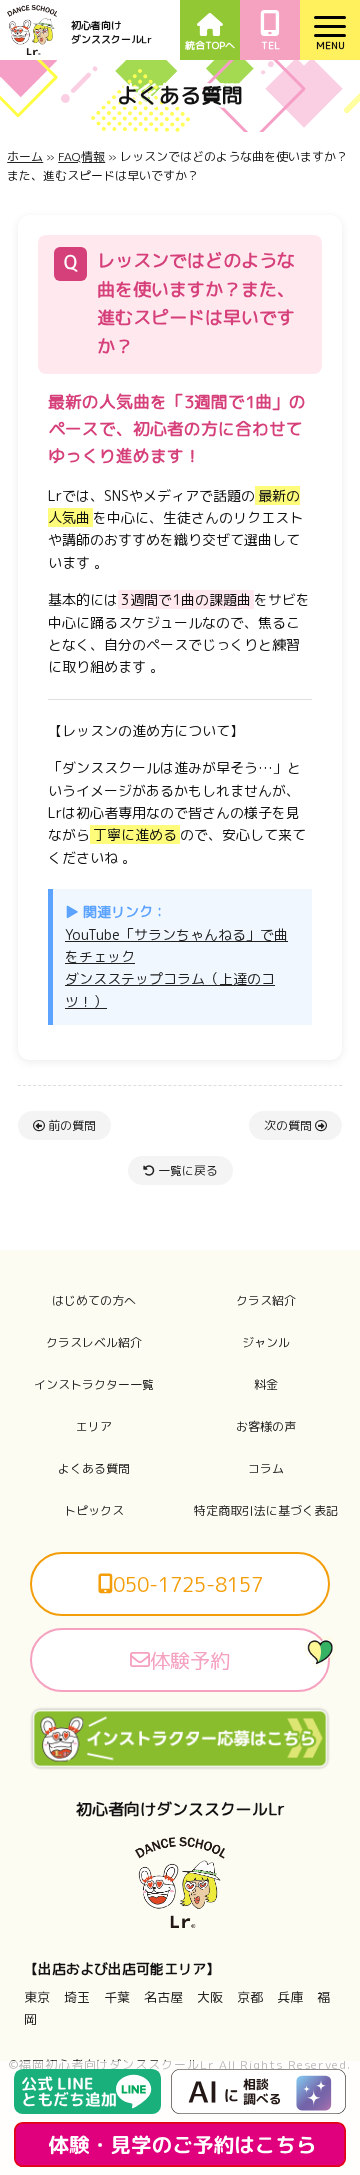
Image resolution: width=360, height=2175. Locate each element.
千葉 (117, 1997)
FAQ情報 (81, 156)
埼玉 (77, 1997)
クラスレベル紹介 (94, 1343)
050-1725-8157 (188, 1584)
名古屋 (163, 1997)
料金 (266, 1385)
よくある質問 (94, 1469)
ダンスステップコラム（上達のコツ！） (170, 989)
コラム (266, 1469)
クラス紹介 (266, 1301)
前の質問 (70, 1125)
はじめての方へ (94, 1301)
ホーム (25, 156)
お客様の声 (266, 1427)
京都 (250, 1997)
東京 (37, 1997)
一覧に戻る (186, 1170)
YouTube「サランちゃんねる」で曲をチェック (176, 945)
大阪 (210, 1997)
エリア (94, 1427)
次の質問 (289, 1125)
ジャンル (266, 1343)
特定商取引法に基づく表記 (266, 1511)
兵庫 (290, 1997)
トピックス (94, 1511)
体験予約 (190, 1660)
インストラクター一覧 (94, 1385)
